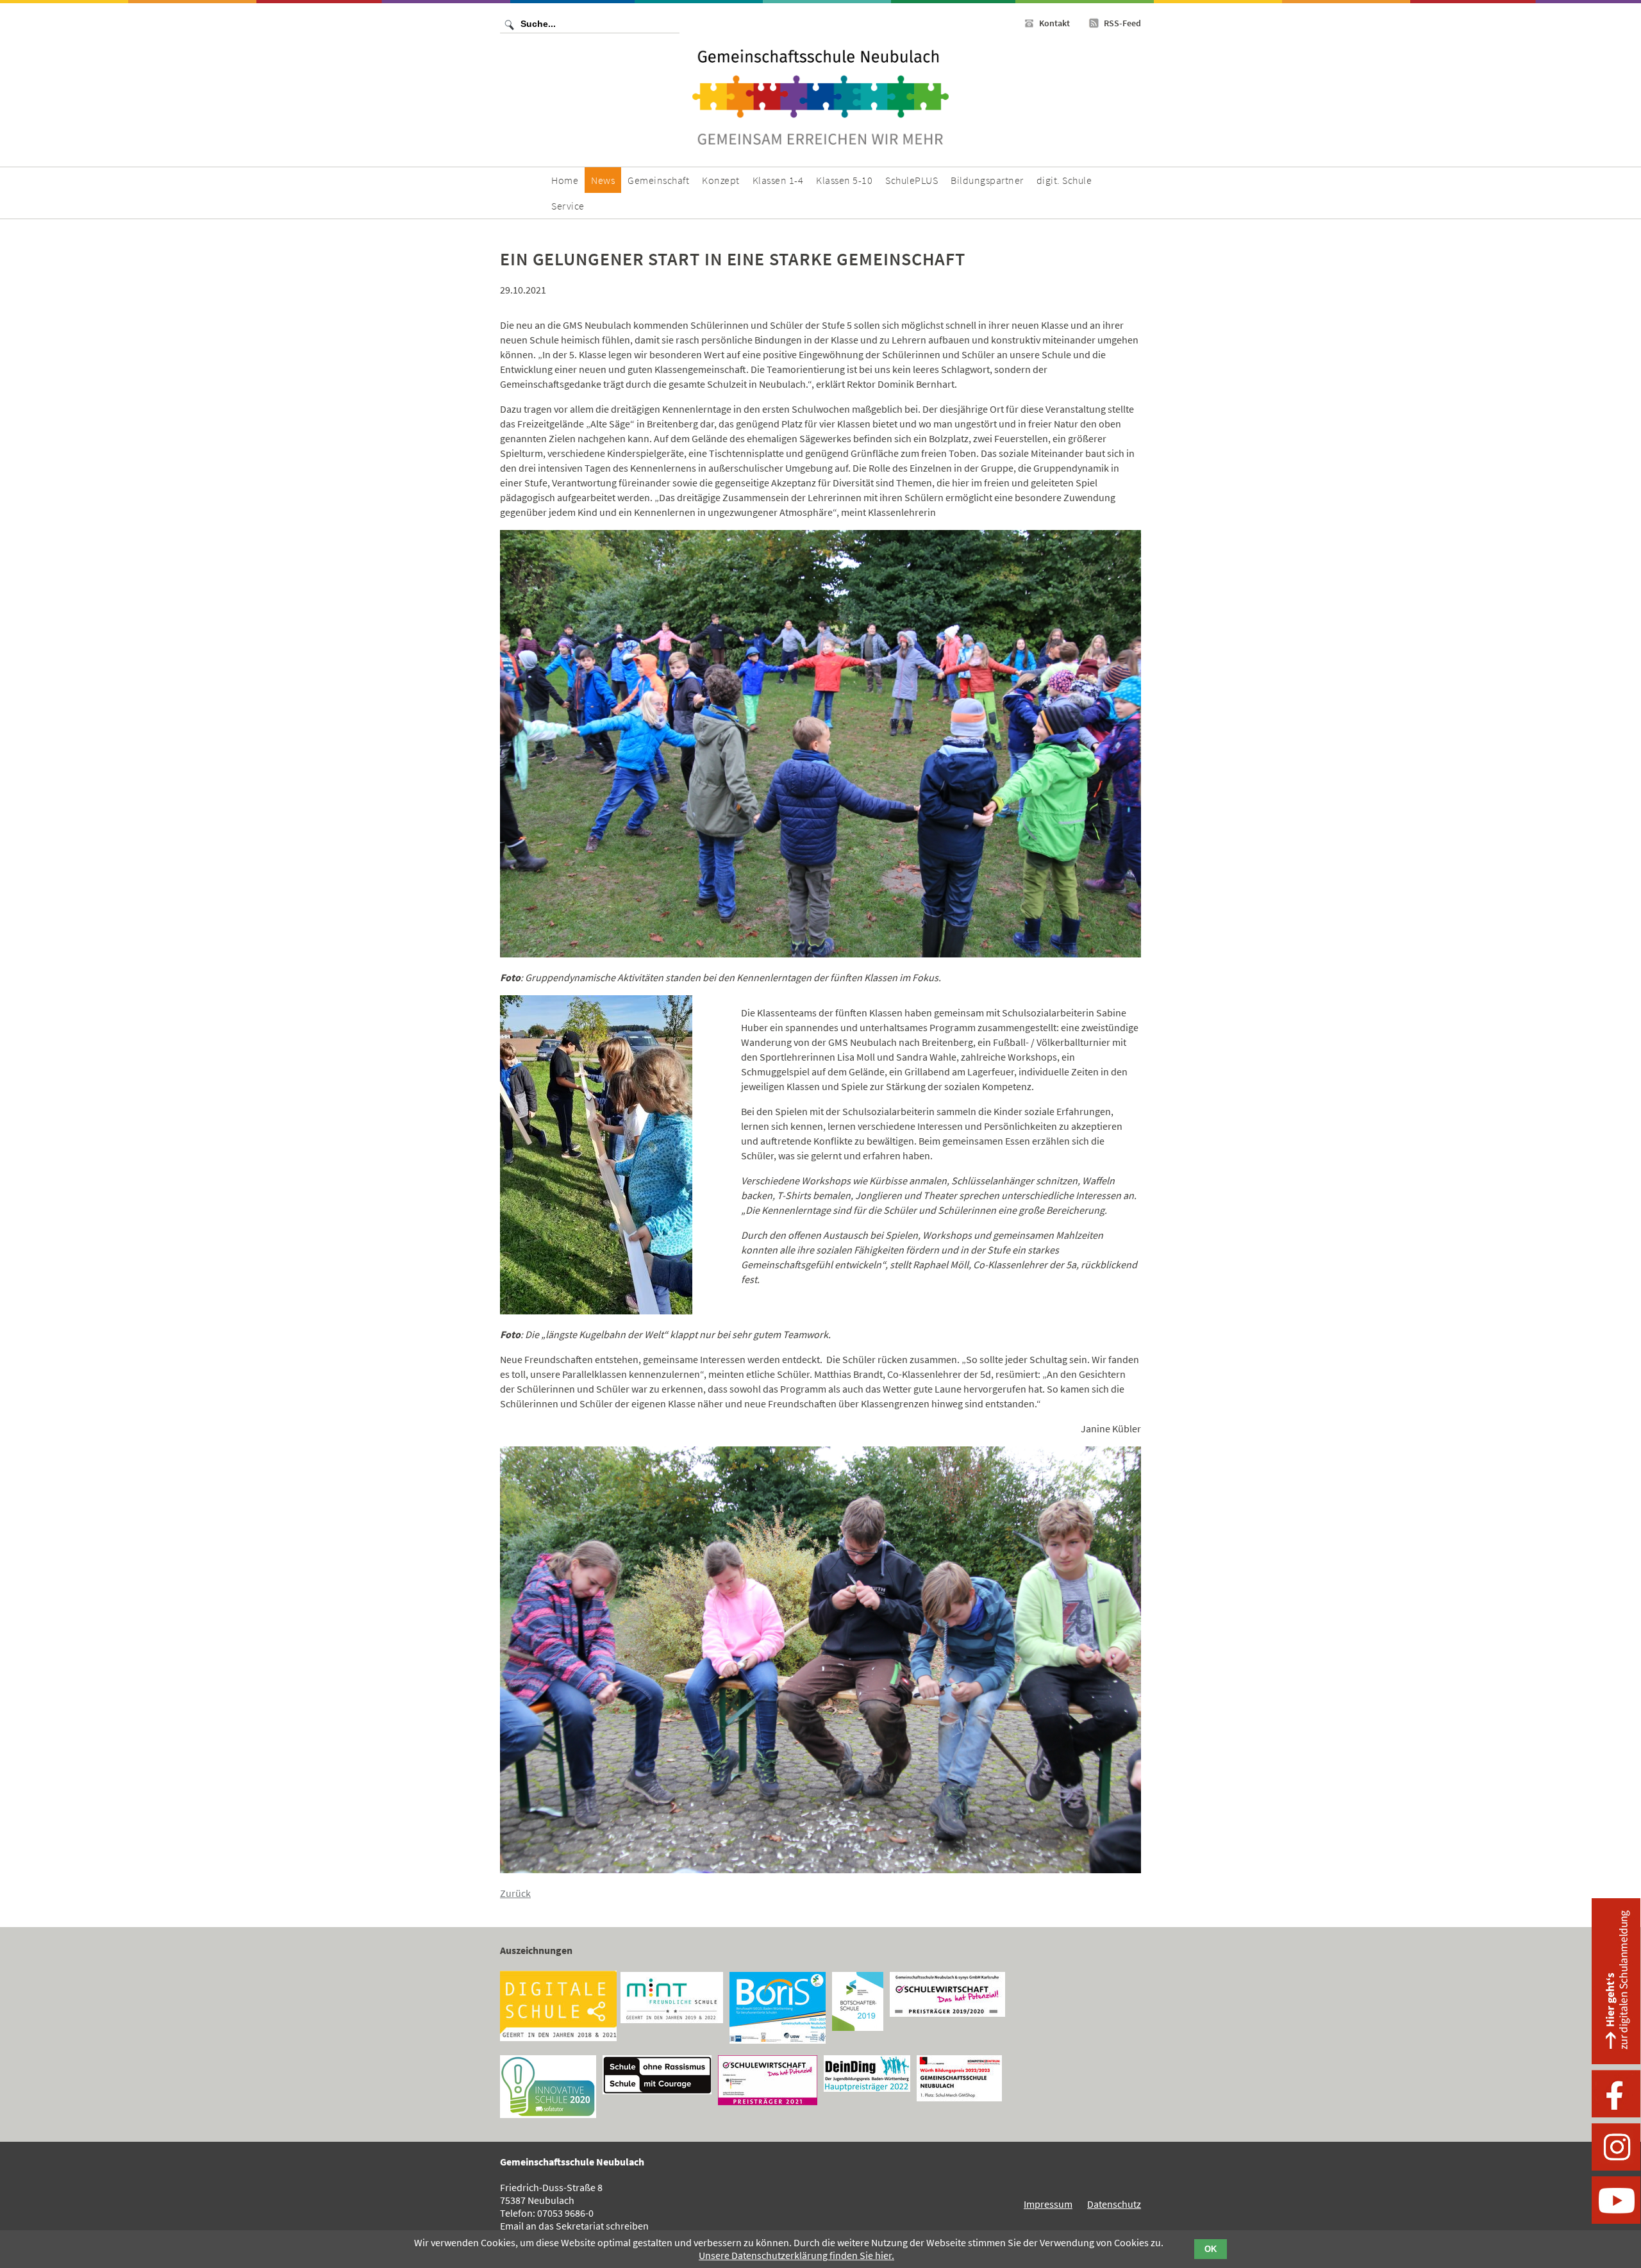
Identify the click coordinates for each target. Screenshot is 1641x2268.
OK (1211, 2249)
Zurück (515, 1893)
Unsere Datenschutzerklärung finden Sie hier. (796, 2255)
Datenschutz (1114, 2204)
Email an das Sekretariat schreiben (574, 2226)
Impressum (1048, 2204)
